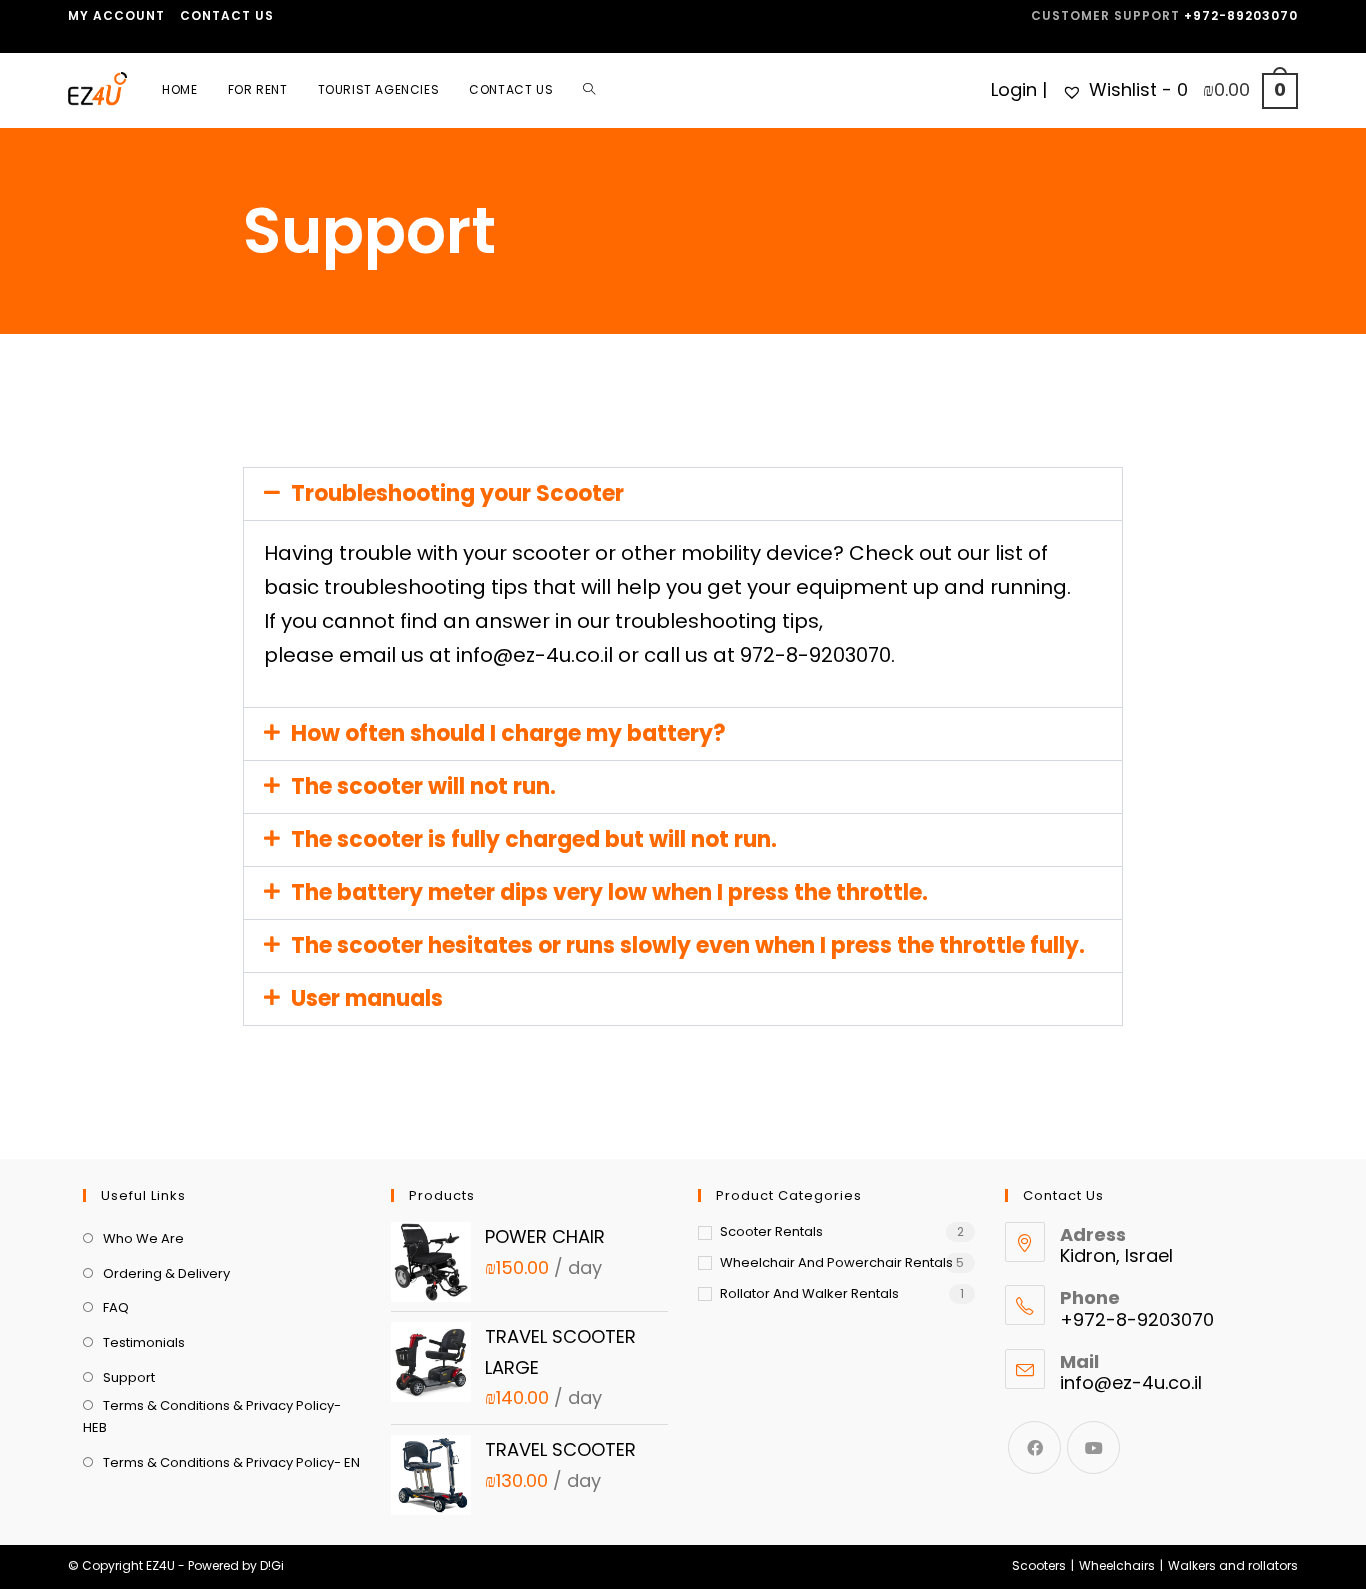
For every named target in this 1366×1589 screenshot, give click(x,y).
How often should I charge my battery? (508, 733)
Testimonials (144, 1342)
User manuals (367, 998)
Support (129, 1377)
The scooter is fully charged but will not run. (534, 839)
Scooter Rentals (771, 1231)
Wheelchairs (1117, 1565)
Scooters (1039, 1565)
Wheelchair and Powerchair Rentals (836, 1262)
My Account (116, 15)
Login (1014, 89)
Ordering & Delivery (166, 1273)
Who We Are (143, 1238)
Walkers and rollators (1233, 1565)
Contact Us (227, 15)
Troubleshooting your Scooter (457, 493)
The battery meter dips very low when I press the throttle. (609, 892)
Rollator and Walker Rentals (809, 1293)
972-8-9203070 (815, 655)
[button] (683, 494)
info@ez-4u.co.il (534, 655)
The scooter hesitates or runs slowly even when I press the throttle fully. (688, 945)
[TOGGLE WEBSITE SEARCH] (589, 90)
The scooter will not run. (423, 786)
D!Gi (272, 1565)
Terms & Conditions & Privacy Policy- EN (231, 1462)
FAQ (116, 1307)
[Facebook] (1034, 1447)
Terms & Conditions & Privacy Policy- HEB (212, 1416)
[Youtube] (1093, 1447)
